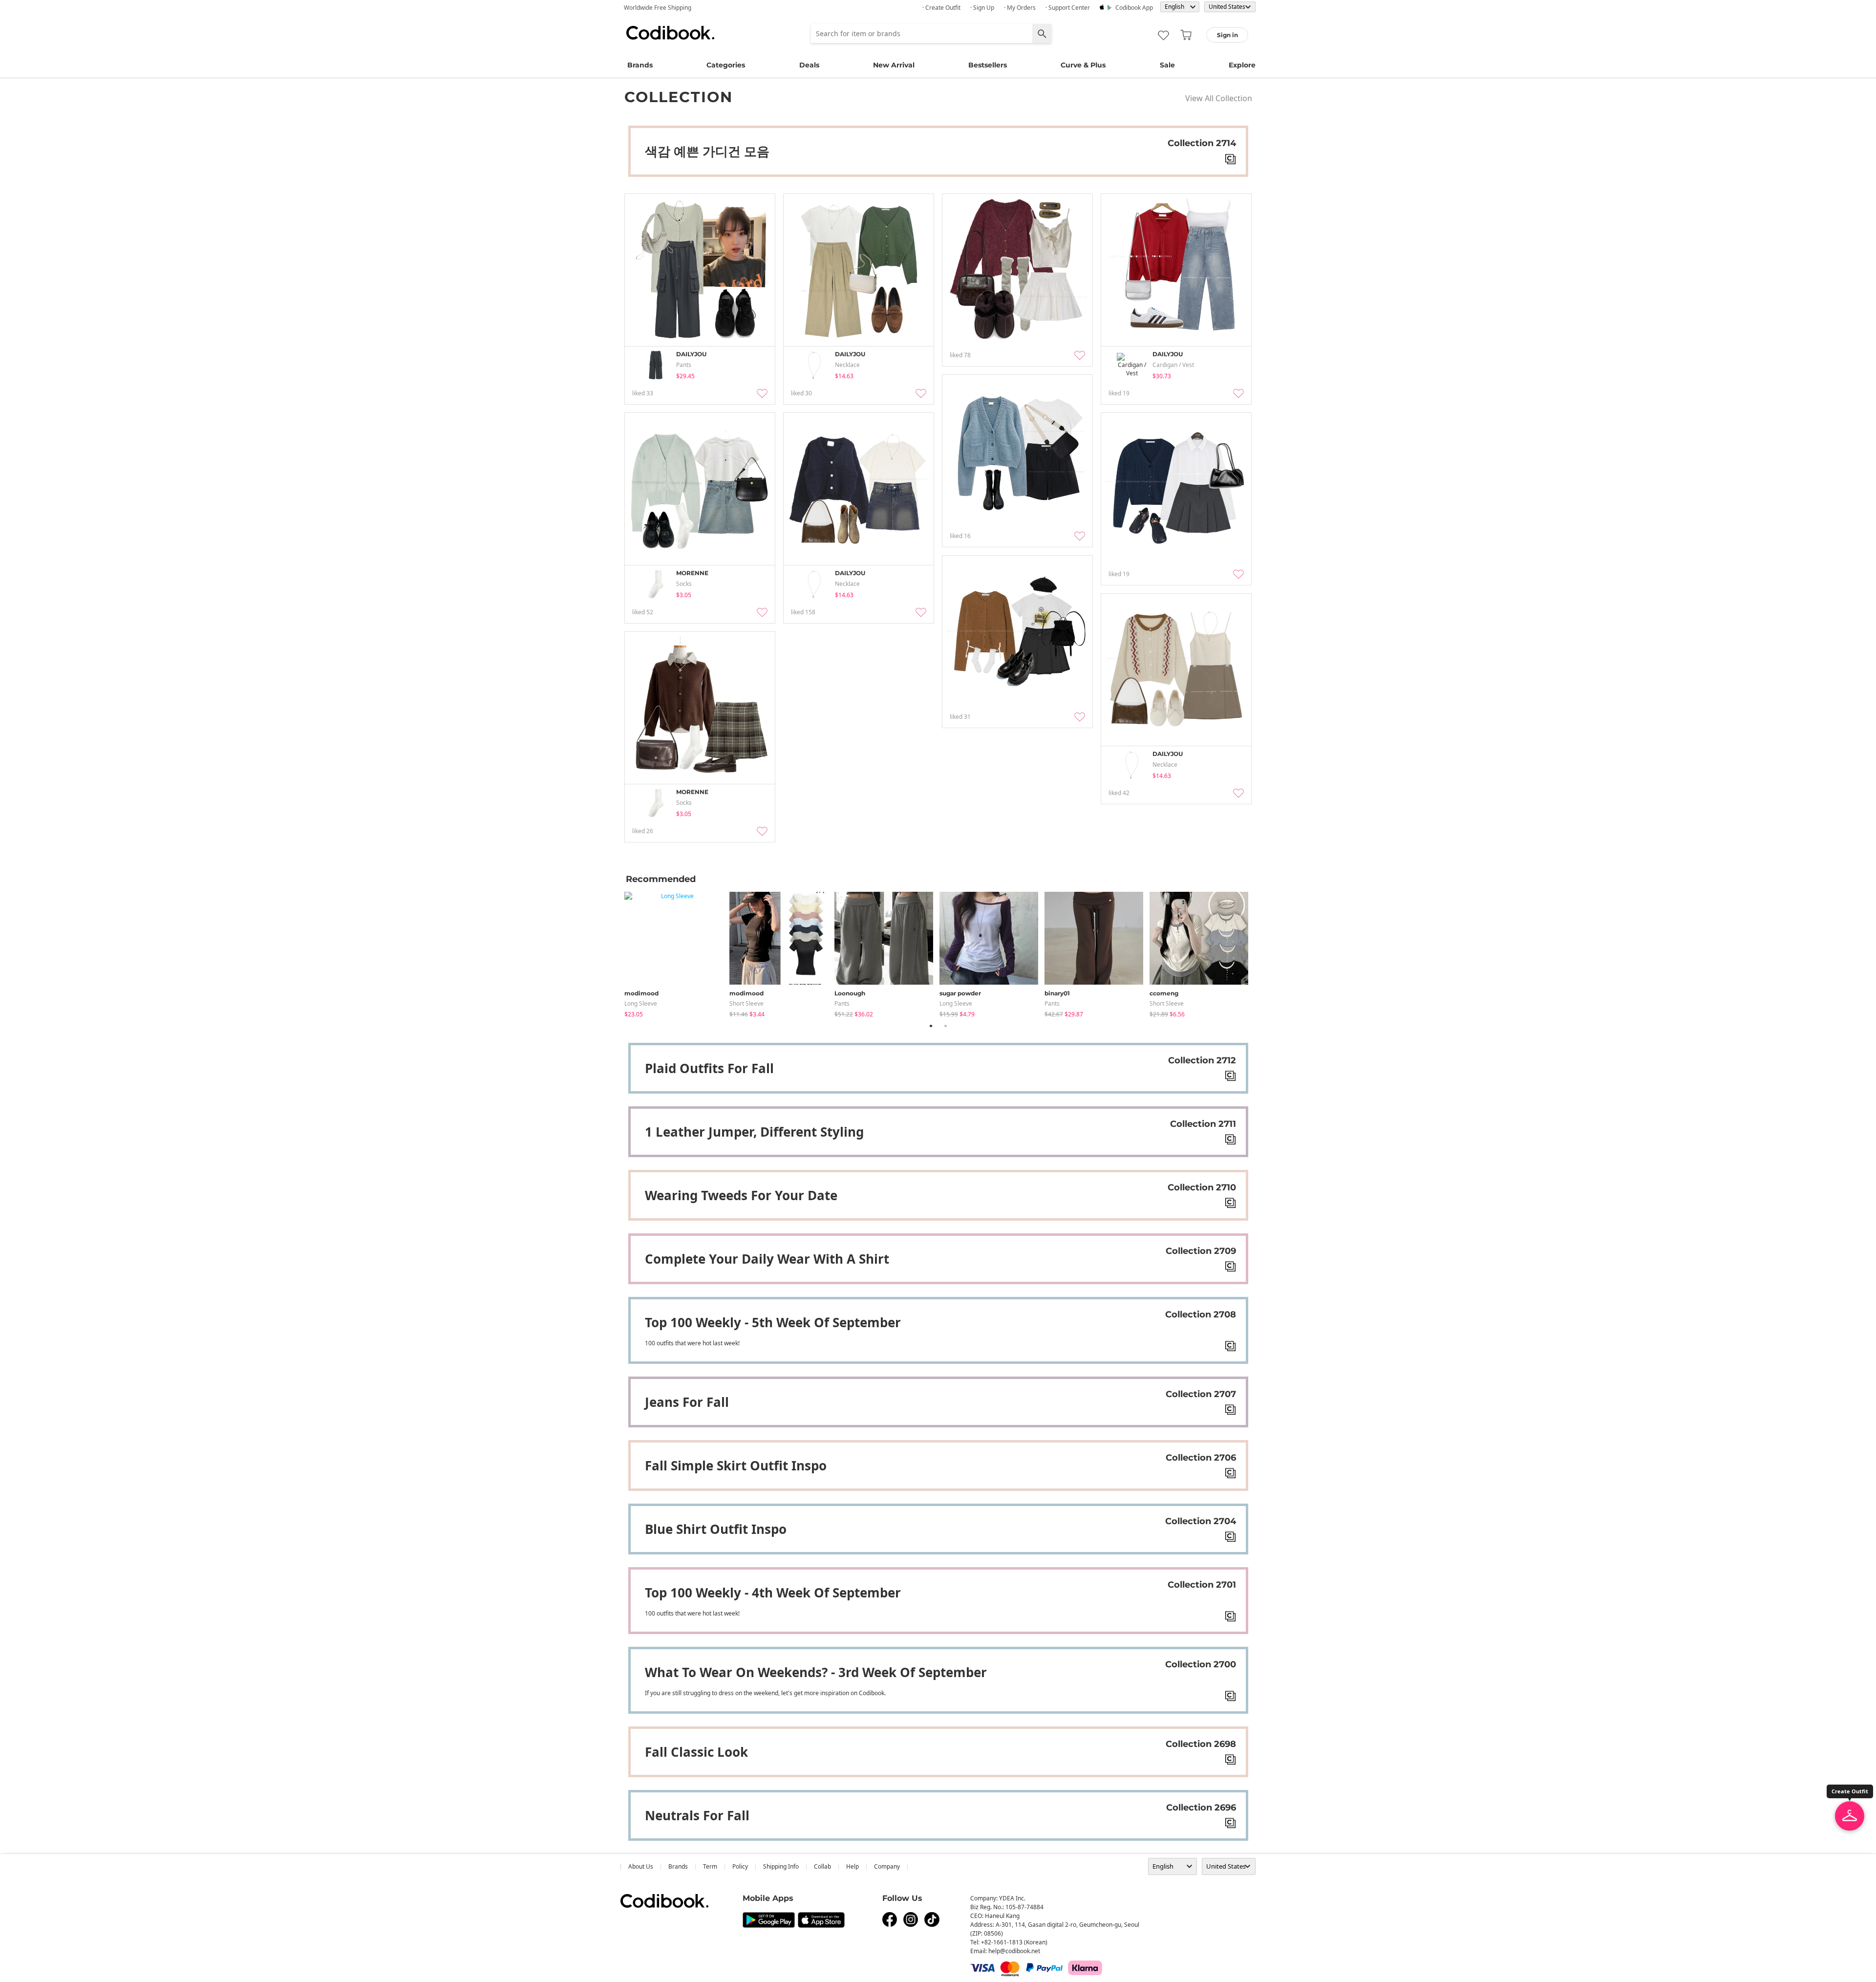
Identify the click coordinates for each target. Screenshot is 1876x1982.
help (853, 1866)
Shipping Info (781, 1866)
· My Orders (1020, 8)
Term (710, 1866)
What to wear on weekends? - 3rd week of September (816, 1672)
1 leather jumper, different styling (754, 1132)
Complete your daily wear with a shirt (767, 1259)
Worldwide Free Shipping (658, 8)
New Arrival (894, 65)
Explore (1242, 65)
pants (842, 1003)
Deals (809, 65)
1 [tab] (931, 1026)
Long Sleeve (641, 1003)
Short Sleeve (746, 1003)
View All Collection (1219, 98)
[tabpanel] (677, 953)
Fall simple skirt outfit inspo (736, 1465)
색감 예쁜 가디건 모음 (707, 151)
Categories (726, 65)
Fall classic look (696, 1752)
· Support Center (1068, 8)
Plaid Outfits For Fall (709, 1068)
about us (641, 1866)
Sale (1167, 65)
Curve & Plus (1083, 65)
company (887, 1866)
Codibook (670, 33)
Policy (740, 1866)
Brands (640, 65)
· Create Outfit (941, 8)
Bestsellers (988, 65)
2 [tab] (945, 1026)
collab (822, 1866)
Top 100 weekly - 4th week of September (773, 1593)
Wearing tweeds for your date (741, 1195)
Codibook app (1134, 8)
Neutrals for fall (697, 1815)
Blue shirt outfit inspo (716, 1529)
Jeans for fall (687, 1402)
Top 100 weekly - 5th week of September (773, 1322)
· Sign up (982, 8)
